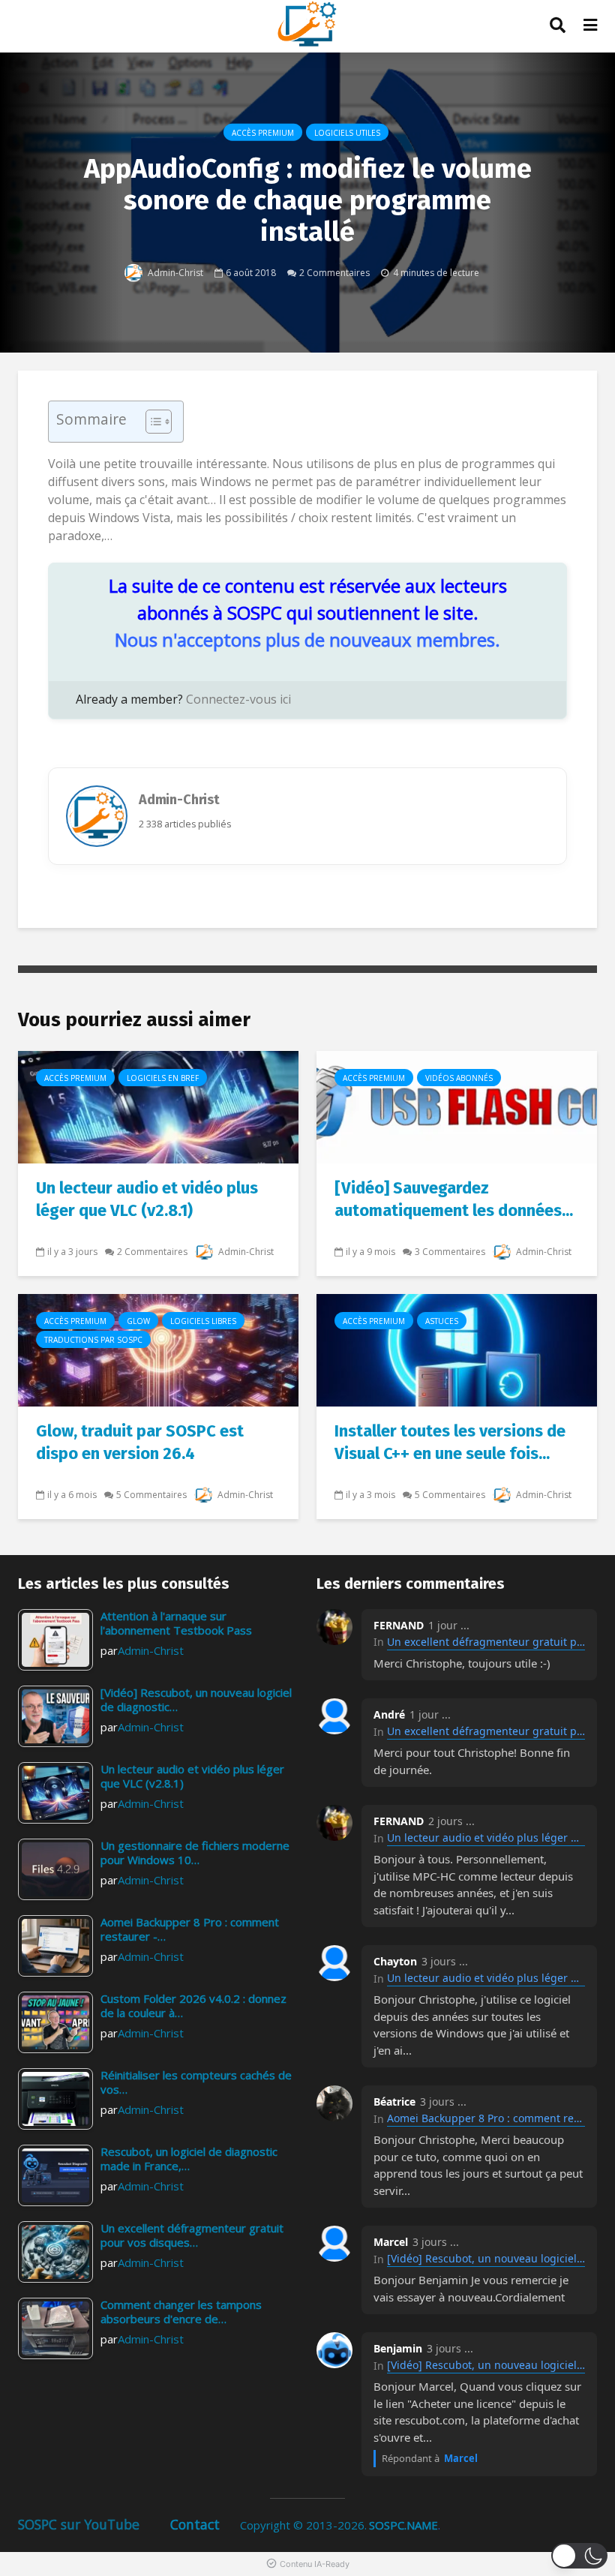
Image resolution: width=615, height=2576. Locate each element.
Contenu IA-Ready (315, 2564)
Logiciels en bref (163, 1078)
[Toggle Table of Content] (151, 422)
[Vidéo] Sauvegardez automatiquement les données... (454, 1199)
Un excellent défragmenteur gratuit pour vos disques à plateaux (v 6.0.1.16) (486, 1642)
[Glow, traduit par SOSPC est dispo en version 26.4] (158, 1349)
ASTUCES (442, 1321)
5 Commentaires (151, 1495)
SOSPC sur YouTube (79, 2524)
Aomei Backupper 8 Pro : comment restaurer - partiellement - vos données (486, 2118)
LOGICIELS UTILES (347, 133)
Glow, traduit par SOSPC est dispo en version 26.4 (140, 1442)
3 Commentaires (450, 1252)
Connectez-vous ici (238, 699)
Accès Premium (263, 133)
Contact (195, 2524)
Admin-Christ (174, 272)
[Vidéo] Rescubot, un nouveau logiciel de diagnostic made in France (486, 2258)
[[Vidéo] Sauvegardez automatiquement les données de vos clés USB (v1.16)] (457, 1106)
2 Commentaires (334, 272)
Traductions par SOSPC (93, 1340)
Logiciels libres (203, 1321)
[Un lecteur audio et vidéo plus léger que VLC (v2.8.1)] (158, 1106)
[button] (579, 2556)
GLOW (138, 1321)
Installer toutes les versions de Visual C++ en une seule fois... (450, 1442)
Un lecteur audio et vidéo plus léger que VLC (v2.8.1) (147, 1199)
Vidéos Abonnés (459, 1078)
